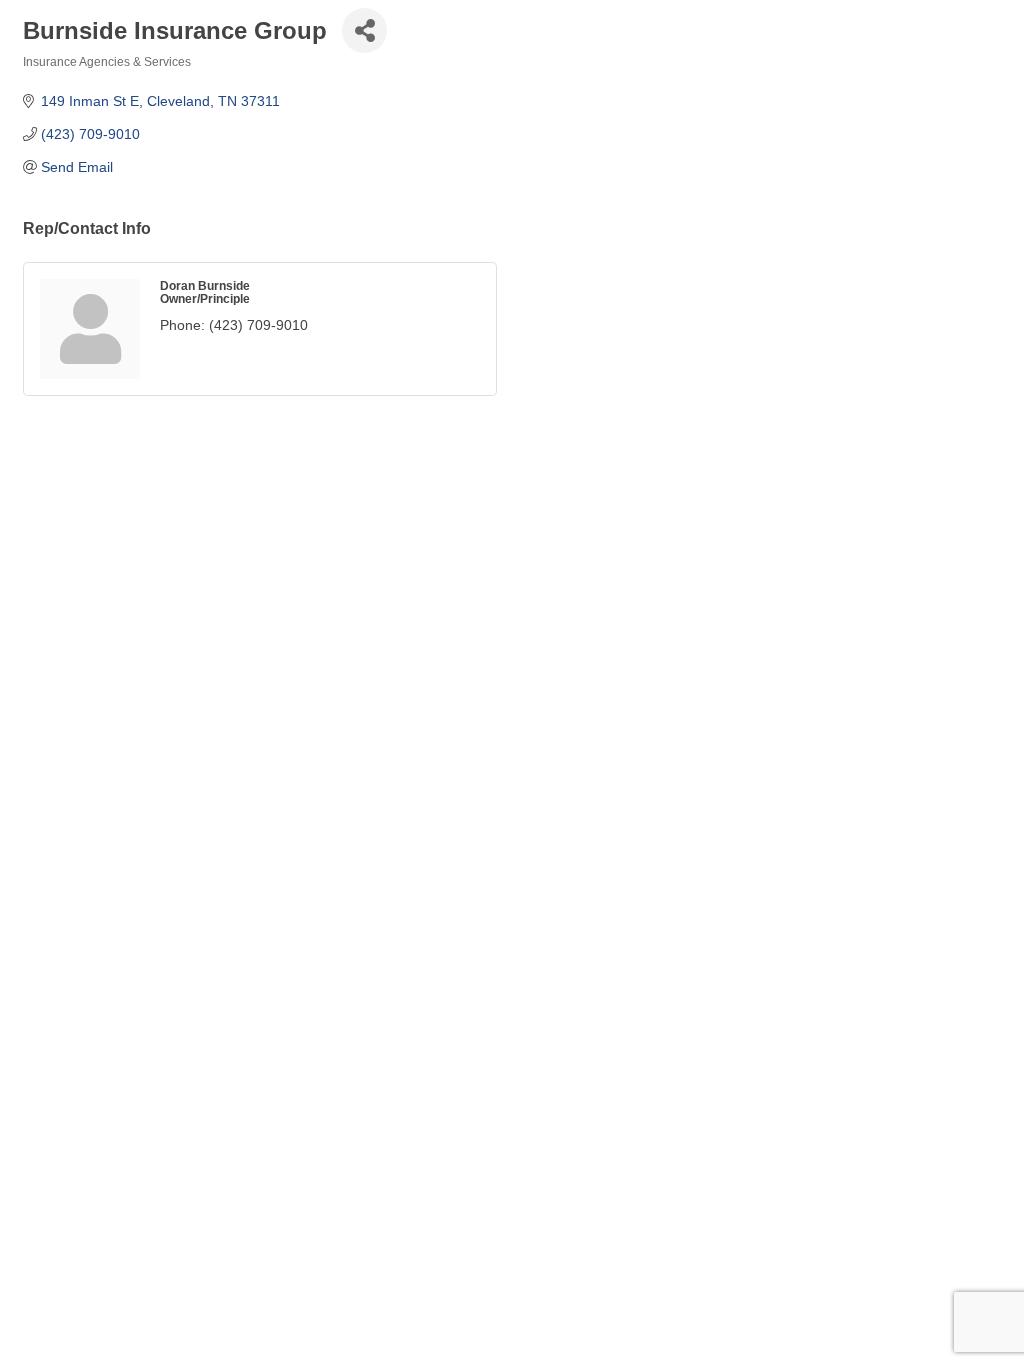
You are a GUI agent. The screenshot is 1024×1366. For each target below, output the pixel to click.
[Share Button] (364, 30)
